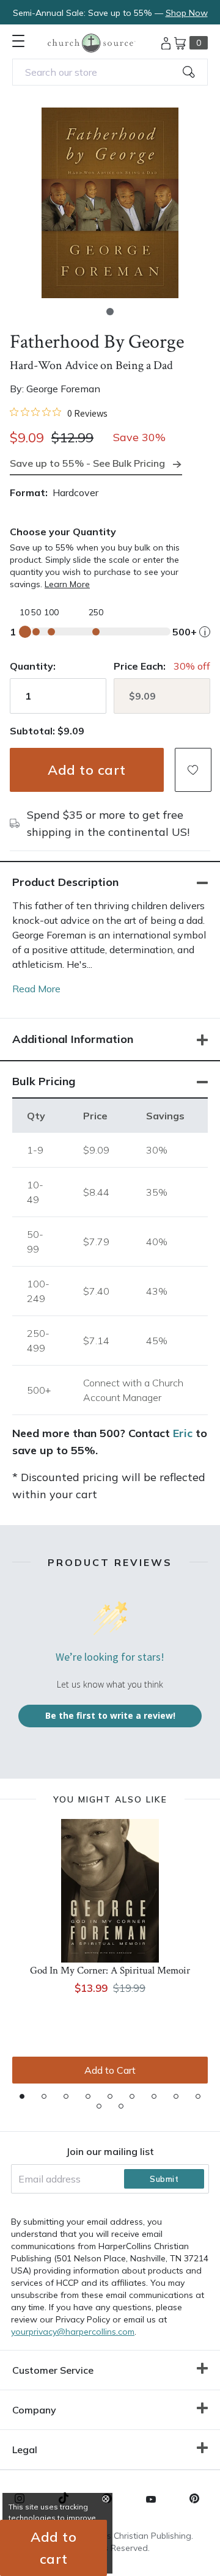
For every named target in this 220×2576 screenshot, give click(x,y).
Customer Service (53, 2370)
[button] (110, 312)
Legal (25, 2450)
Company (34, 2410)
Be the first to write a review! (110, 1715)
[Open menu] (18, 41)
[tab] (22, 2096)
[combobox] (110, 72)
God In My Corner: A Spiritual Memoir (110, 1970)
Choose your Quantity (63, 532)
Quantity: (33, 666)
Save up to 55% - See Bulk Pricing (87, 463)
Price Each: (140, 666)
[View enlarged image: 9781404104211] (110, 203)
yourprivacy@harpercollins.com (73, 2332)
